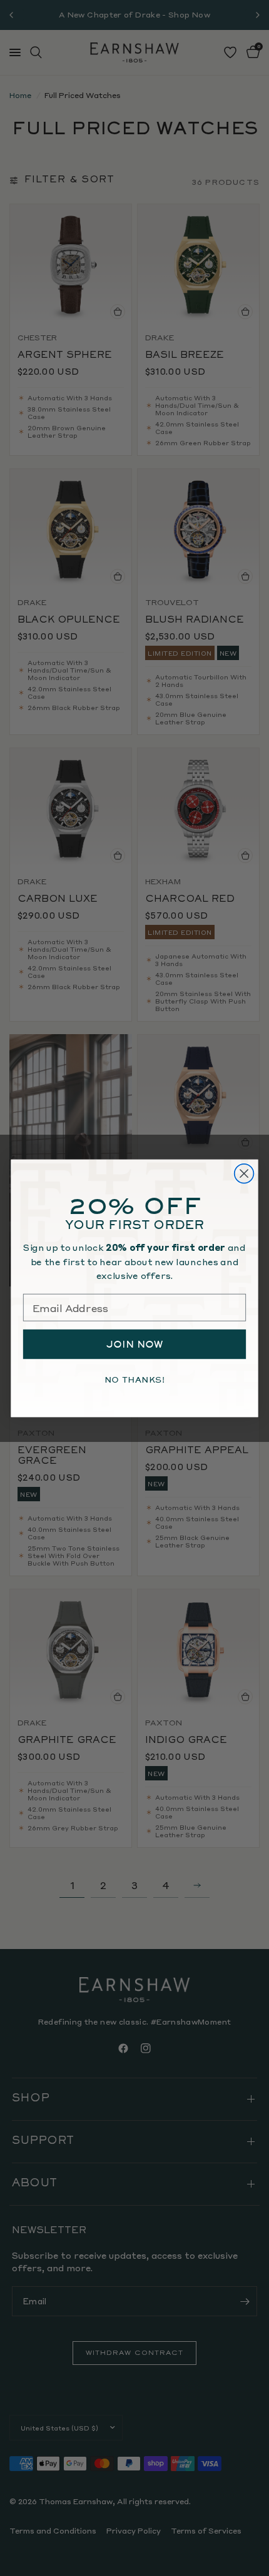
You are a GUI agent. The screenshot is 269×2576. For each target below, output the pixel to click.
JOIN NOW (134, 1344)
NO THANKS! (135, 1379)
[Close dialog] (244, 1173)
